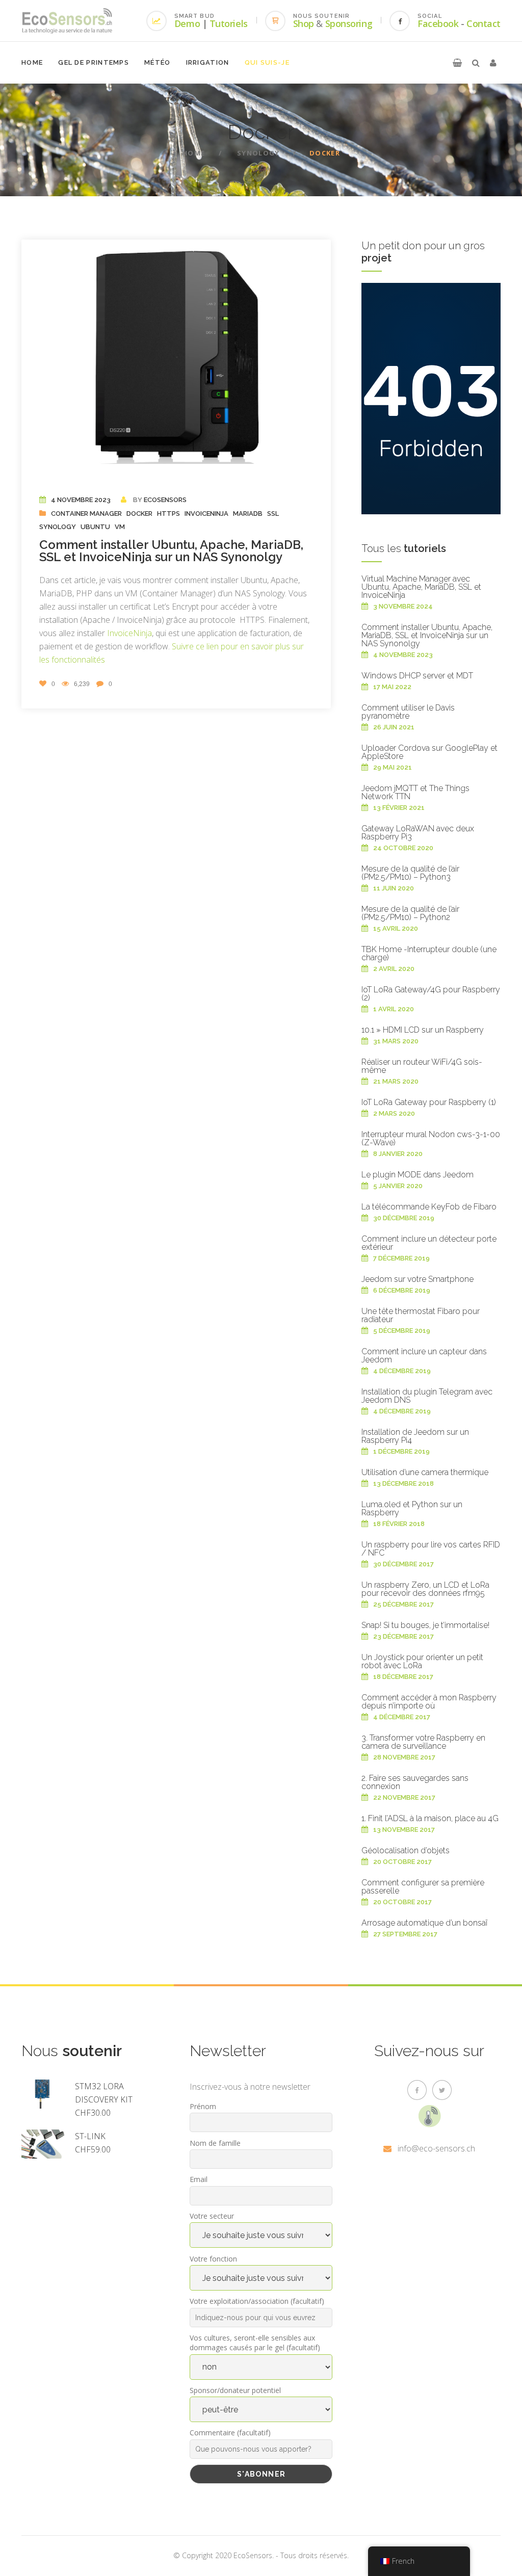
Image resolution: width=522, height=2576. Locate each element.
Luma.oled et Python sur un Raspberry (412, 1508)
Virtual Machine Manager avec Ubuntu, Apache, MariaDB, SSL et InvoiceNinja (421, 587)
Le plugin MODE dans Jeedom (417, 1175)
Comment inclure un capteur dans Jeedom (424, 1356)
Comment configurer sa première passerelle (423, 1887)
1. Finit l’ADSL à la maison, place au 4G (430, 1818)
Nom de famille (215, 2143)
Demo (187, 23)
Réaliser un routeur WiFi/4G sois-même (422, 1066)
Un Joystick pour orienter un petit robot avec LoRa (422, 1661)
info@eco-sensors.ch (436, 2148)
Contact (484, 23)
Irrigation (208, 62)
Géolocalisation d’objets (406, 1850)
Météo (158, 62)
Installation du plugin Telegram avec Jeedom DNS (427, 1396)
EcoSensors (165, 500)
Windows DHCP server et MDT (417, 676)
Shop (304, 23)
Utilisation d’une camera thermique (425, 1472)
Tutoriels (229, 23)
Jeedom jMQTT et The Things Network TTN (415, 792)
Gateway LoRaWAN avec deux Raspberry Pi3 (418, 833)
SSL (273, 514)
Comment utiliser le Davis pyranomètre (408, 712)
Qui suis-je (267, 62)
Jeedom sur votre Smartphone (417, 1279)
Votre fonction (213, 2259)
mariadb (248, 514)
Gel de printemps (94, 62)
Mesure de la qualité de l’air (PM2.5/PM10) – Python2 (410, 913)
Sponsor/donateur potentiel (235, 2390)
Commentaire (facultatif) (230, 2433)
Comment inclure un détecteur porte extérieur (429, 1243)
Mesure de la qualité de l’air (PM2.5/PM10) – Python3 (410, 873)
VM (120, 527)
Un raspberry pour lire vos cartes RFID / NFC (431, 1549)
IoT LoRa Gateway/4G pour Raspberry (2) (431, 994)
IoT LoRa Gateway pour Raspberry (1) (429, 1102)
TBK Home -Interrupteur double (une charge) (429, 953)
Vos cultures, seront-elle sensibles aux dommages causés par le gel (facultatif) (255, 2343)
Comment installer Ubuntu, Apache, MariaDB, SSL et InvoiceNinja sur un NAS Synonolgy (171, 551)
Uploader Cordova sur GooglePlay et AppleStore (429, 752)
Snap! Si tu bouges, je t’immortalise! (425, 1625)
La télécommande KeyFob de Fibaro (429, 1207)
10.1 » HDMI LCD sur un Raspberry (423, 1030)
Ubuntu (95, 527)
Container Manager (86, 514)
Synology (258, 153)
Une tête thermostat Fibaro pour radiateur (421, 1315)
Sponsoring (349, 23)
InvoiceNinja (129, 633)
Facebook (438, 23)
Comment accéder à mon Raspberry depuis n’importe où (429, 1702)
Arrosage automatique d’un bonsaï (424, 1923)
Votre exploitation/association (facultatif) (257, 2301)
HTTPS (168, 514)
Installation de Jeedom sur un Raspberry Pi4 (415, 1436)
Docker (139, 514)
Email (199, 2179)
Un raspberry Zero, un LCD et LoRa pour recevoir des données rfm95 (425, 1589)
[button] (457, 63)
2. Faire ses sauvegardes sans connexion (415, 1782)
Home (32, 62)
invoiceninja (206, 514)
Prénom (203, 2106)
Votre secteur (212, 2216)
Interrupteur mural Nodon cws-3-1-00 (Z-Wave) (431, 1138)
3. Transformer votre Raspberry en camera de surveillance (423, 1742)
